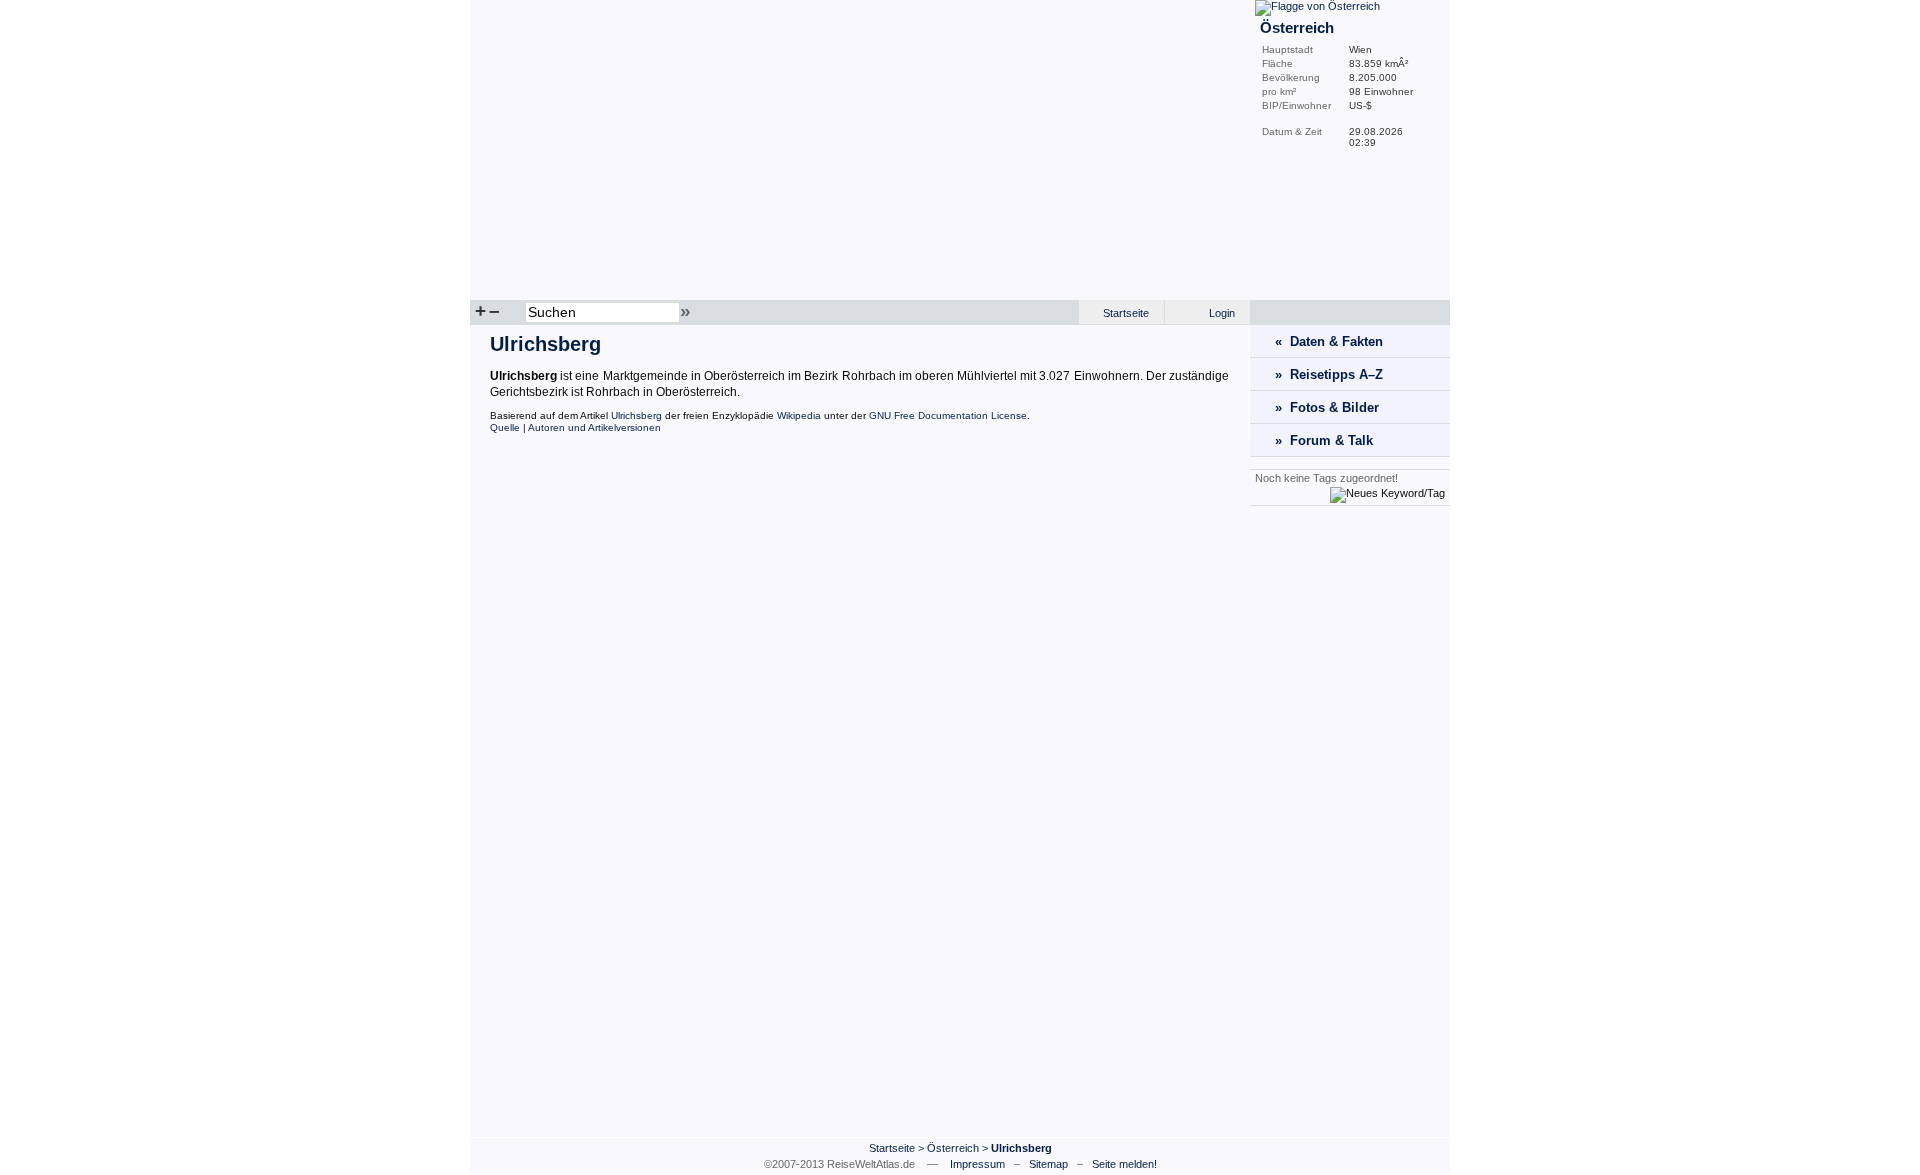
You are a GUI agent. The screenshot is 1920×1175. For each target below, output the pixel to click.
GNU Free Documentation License (948, 415)
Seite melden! (1124, 1164)
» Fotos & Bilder (1327, 407)
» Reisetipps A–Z (1329, 374)
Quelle (505, 427)
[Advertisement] (1350, 821)
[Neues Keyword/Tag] (1387, 493)
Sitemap (1048, 1164)
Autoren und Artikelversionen (594, 427)
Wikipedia (799, 415)
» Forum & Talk (1324, 440)
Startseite (1126, 313)
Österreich (953, 1148)
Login (1222, 313)
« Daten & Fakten (1329, 341)
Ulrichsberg (636, 415)
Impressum (977, 1164)
